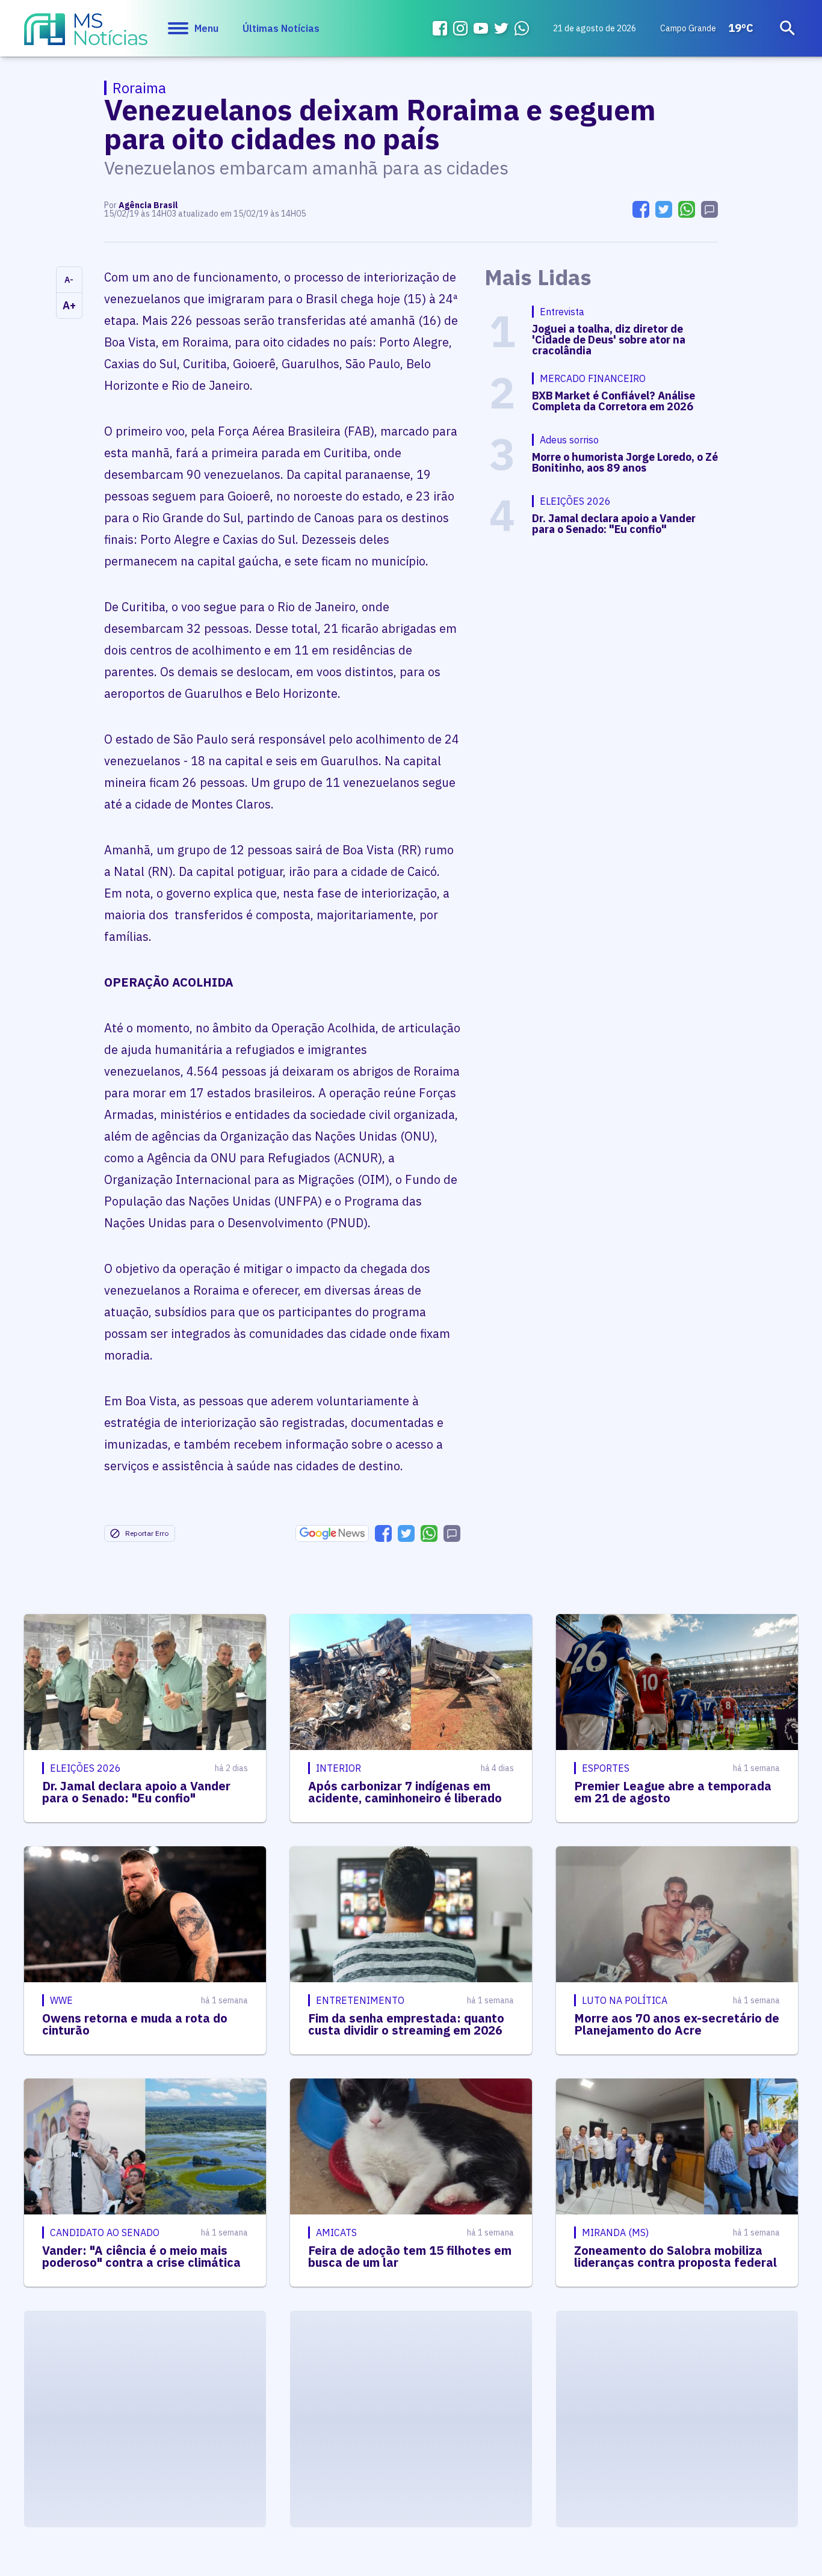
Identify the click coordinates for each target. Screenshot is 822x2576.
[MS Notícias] (86, 35)
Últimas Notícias (281, 28)
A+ (69, 305)
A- (69, 280)
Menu (206, 28)
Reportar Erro (147, 1533)
